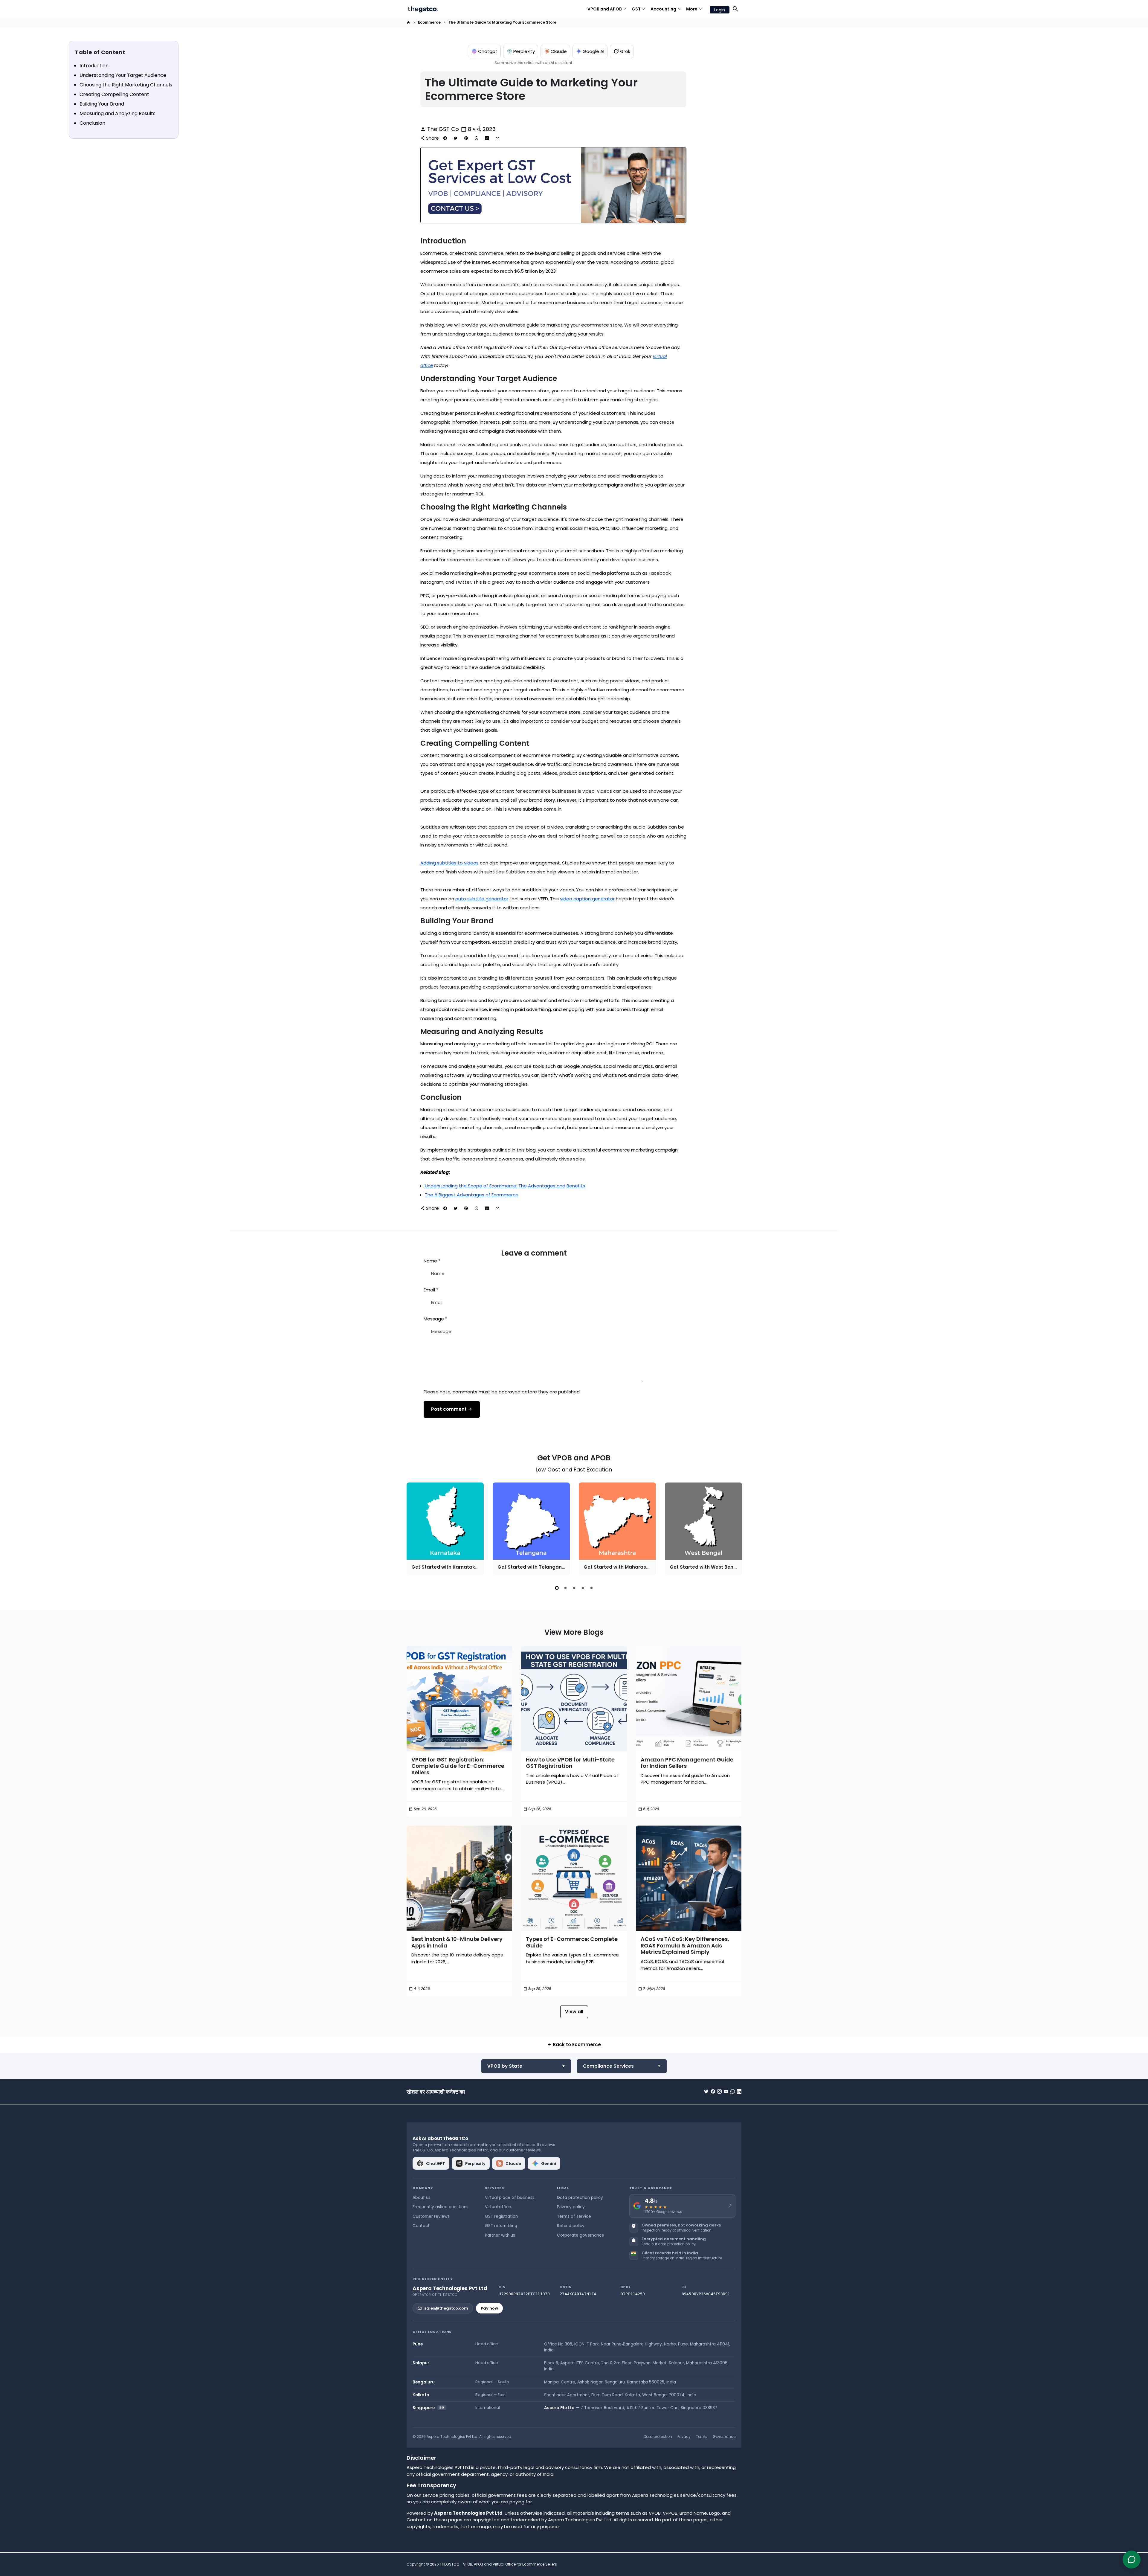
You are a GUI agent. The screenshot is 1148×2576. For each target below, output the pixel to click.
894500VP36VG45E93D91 (706, 2294)
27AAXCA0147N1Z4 (578, 2294)
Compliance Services (608, 2066)
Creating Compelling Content (114, 94)
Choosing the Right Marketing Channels (126, 85)
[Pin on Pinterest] (466, 138)
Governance (724, 2437)
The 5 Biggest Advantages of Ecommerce (472, 1195)
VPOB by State (505, 2066)
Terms (702, 2437)
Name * (432, 1261)
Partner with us (500, 2235)
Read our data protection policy (668, 2244)
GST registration (501, 2216)
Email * (431, 1290)
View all (574, 2012)
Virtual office (498, 2207)
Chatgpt (488, 51)
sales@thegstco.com (446, 2308)
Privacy (684, 2437)
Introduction (94, 66)
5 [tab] (591, 1588)
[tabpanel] (445, 1529)
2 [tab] (565, 1588)
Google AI (593, 51)
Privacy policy (571, 2207)
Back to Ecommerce (574, 2045)
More (694, 9)
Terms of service (574, 2216)
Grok (625, 51)
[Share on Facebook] (445, 138)
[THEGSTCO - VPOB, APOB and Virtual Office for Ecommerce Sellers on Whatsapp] (733, 2091)
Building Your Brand (102, 104)
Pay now (489, 2308)
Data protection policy (580, 2198)
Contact (421, 2226)
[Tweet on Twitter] (456, 138)
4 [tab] (583, 1588)
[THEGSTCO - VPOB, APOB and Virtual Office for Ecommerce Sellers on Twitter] (706, 2091)
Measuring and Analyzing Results (117, 113)
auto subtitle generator (482, 899)
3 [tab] (574, 1588)
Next (736, 1530)
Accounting (666, 9)
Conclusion (92, 123)
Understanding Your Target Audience (123, 75)
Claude (559, 51)
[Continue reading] (459, 1699)
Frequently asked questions (441, 2207)
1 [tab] (557, 1588)
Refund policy (571, 2226)
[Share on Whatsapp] (477, 138)
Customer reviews (431, 2216)
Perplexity (524, 51)
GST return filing (501, 2226)
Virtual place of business (510, 2198)
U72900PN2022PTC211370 (524, 2294)
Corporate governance (581, 2235)
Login (720, 10)
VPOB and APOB (607, 9)
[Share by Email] (497, 138)
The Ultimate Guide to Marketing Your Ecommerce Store (502, 22)
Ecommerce (429, 22)
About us (422, 2198)
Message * (435, 1319)
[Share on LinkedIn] (487, 138)
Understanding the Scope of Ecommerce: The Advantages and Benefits (505, 1186)
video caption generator (587, 899)
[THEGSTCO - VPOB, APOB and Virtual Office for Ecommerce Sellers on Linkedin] (739, 2091)
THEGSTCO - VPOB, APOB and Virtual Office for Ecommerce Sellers (498, 2564)
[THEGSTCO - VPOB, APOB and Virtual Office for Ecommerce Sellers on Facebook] (713, 2091)
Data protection (658, 2437)
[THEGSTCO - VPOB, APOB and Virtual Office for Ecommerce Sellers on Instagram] (719, 2091)
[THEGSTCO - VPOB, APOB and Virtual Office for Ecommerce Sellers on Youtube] (726, 2091)
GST (639, 9)
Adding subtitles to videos (449, 863)
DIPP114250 (633, 2294)
